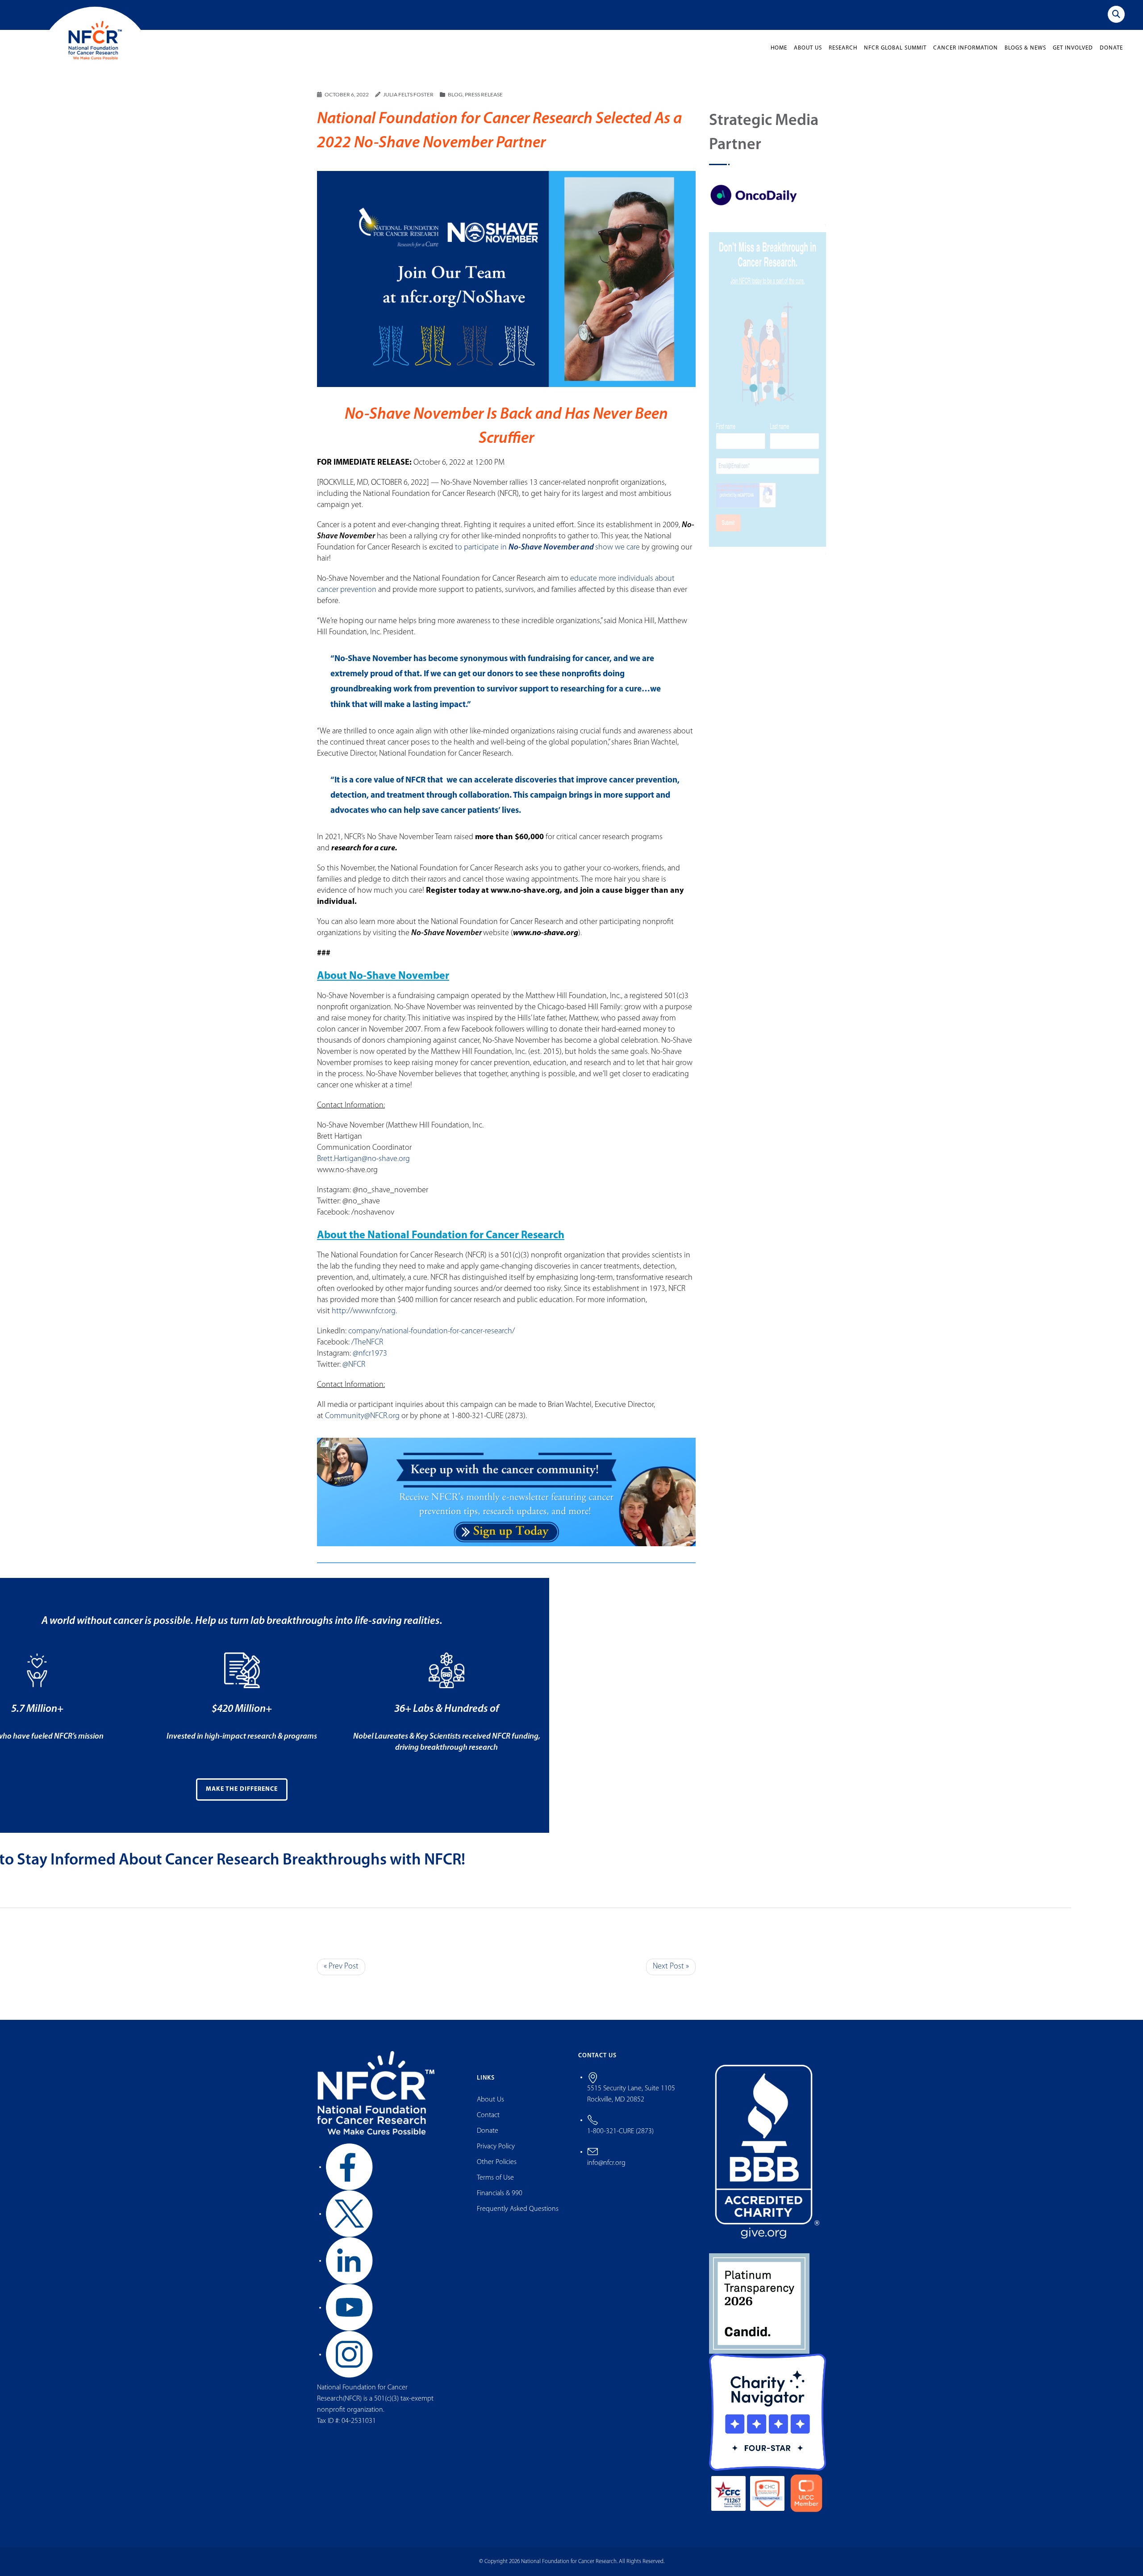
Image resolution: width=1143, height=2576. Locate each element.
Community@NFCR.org (362, 1416)
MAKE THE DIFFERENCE (242, 1789)
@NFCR (354, 1365)
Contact (488, 2115)
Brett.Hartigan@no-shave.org (363, 1159)
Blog (455, 94)
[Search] (1116, 14)
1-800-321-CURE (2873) (620, 2131)
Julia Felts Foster (408, 94)
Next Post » (671, 1967)
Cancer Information (966, 48)
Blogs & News (1025, 48)
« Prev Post (341, 1967)
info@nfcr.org (606, 2163)
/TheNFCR (367, 1343)
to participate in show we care (547, 548)
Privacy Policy (496, 2147)
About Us (808, 48)
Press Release (484, 94)
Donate (1111, 48)
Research (843, 48)
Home (779, 48)
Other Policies (497, 2162)
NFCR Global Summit (895, 48)
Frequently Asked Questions (518, 2209)
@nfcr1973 (370, 1354)
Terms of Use (495, 2178)
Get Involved (1073, 48)
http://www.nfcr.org (364, 1311)
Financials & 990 (500, 2193)
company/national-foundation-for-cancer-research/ (432, 1332)
